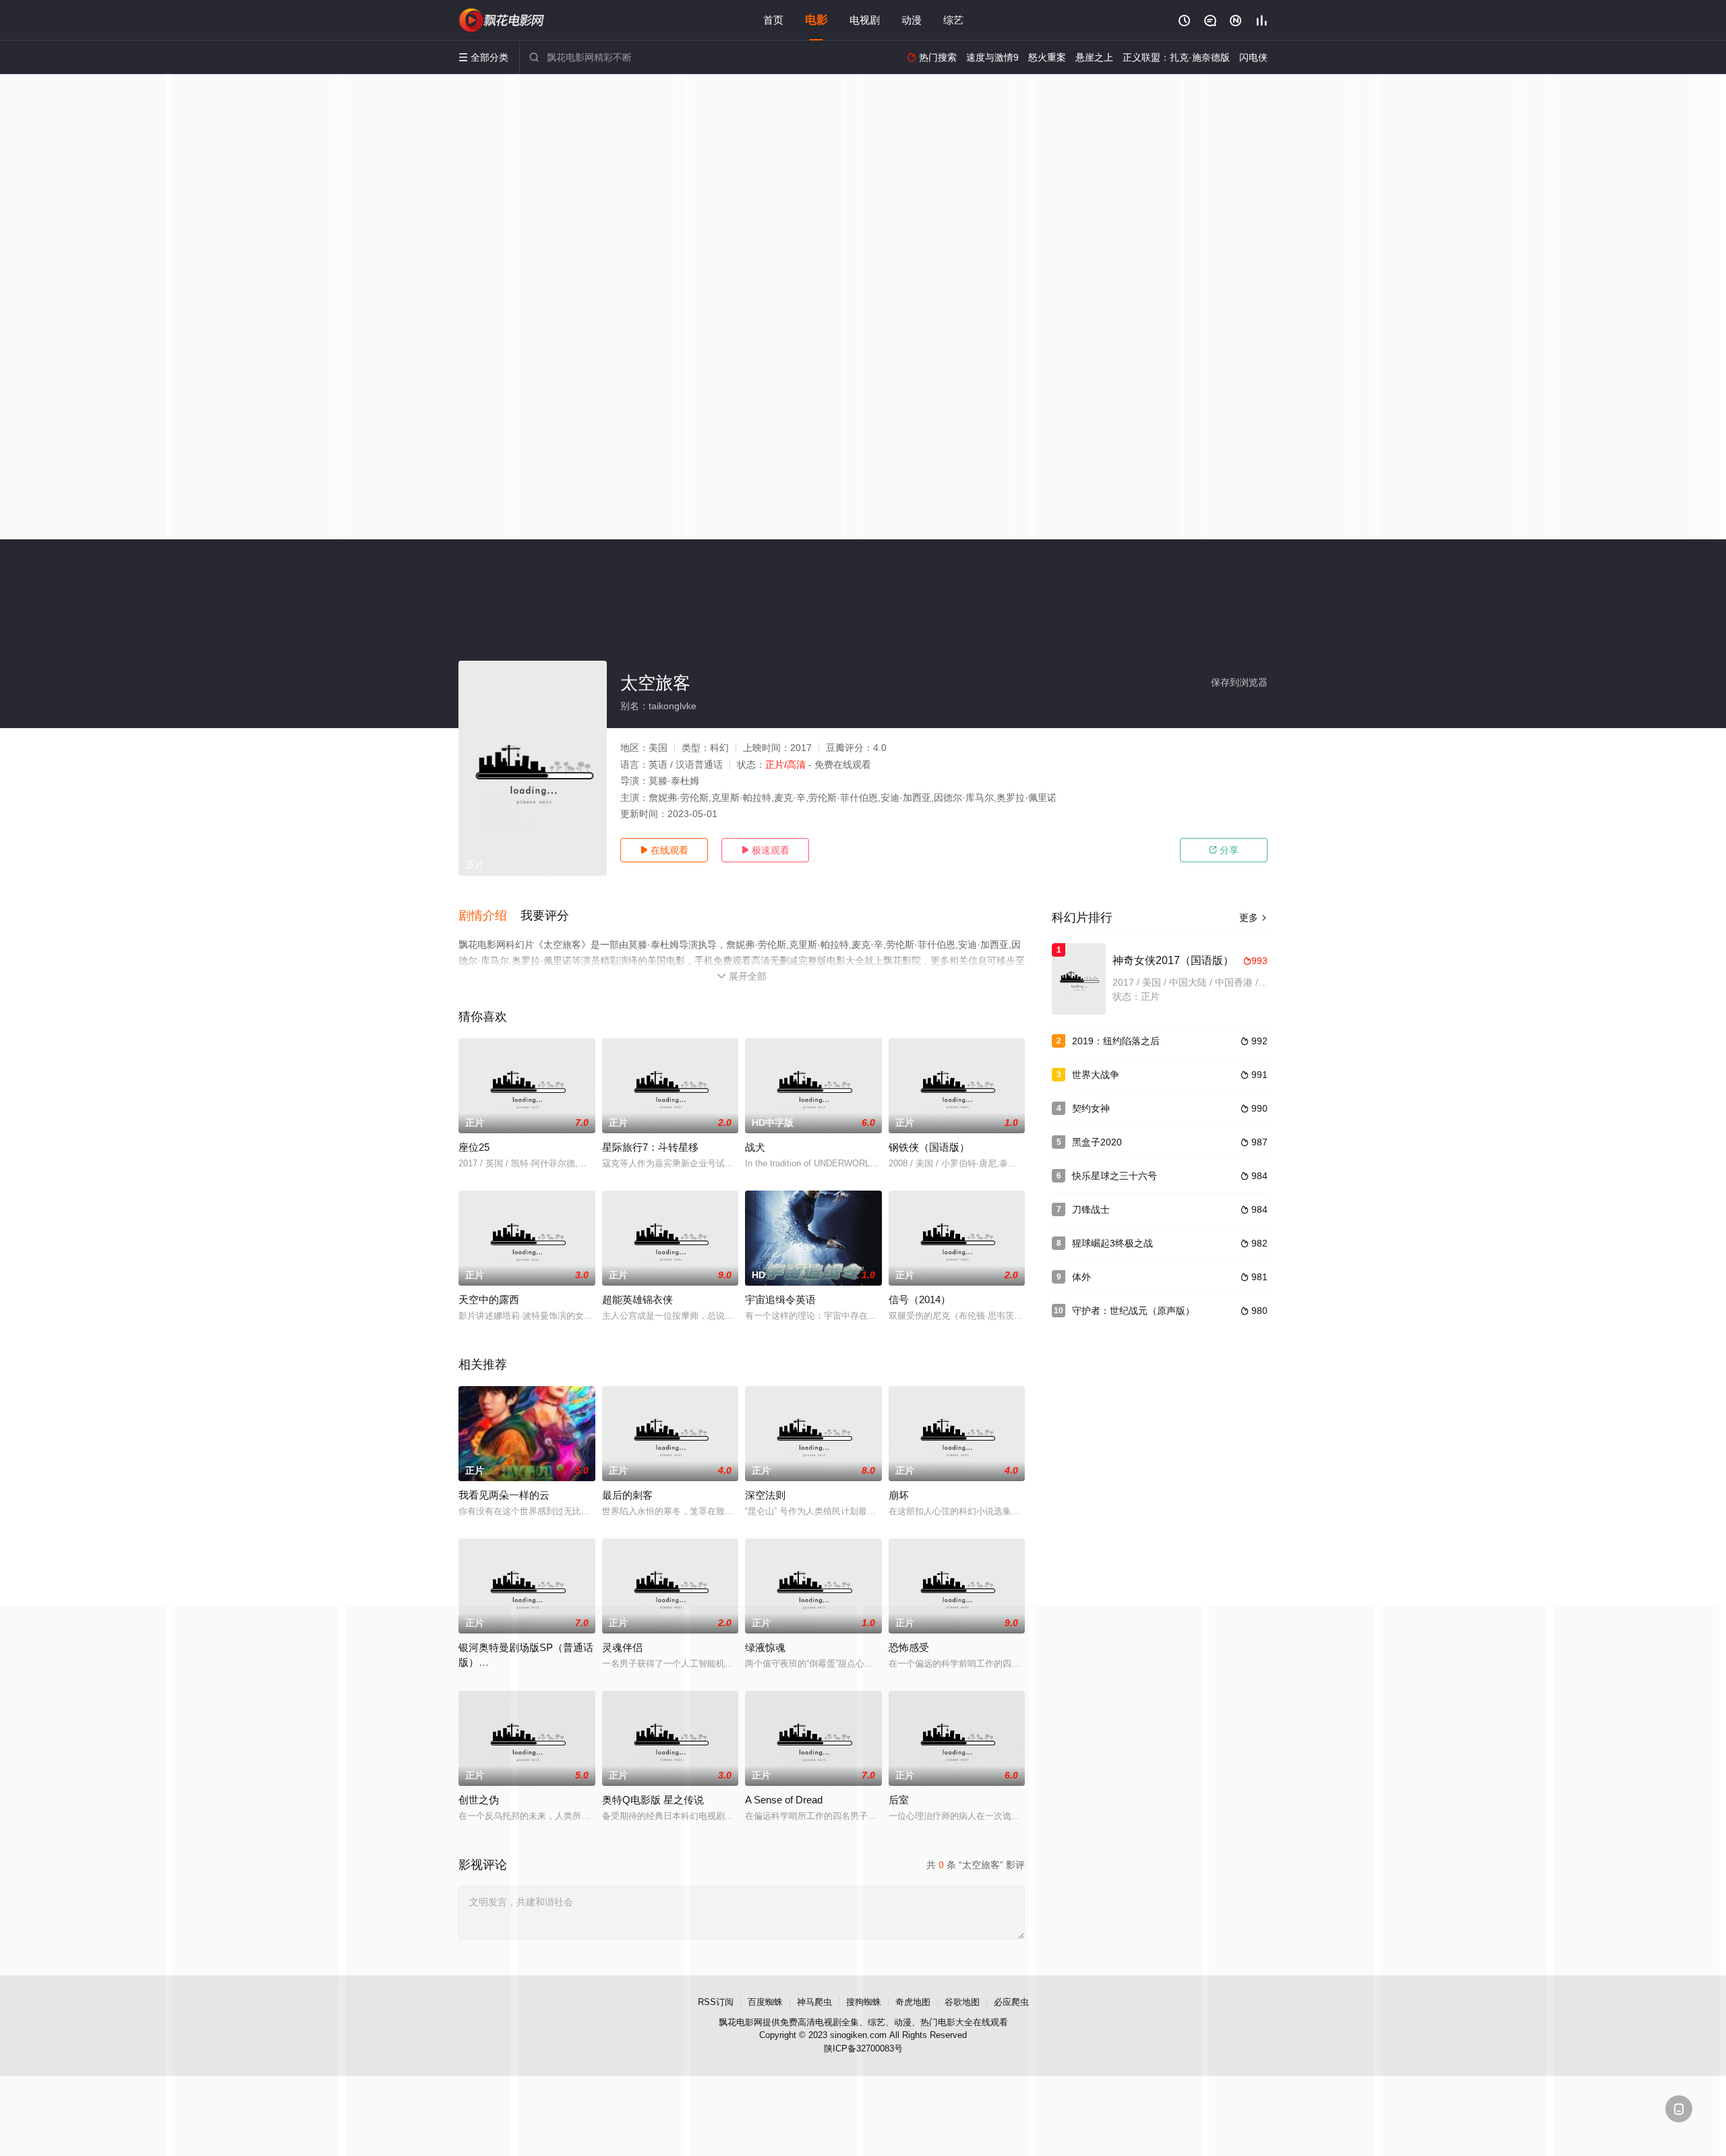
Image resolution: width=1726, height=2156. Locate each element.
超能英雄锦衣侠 (637, 1299)
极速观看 (765, 850)
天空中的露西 (489, 1299)
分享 (1224, 850)
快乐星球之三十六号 (1114, 1176)
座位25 (474, 1147)
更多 (1253, 918)
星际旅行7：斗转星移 (650, 1147)
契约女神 (1091, 1108)
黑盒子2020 (1097, 1142)
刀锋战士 (1091, 1209)
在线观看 (664, 850)
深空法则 (765, 1495)
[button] (489, 916)
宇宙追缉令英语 (780, 1299)
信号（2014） (920, 1299)
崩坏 (899, 1495)
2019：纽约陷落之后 (1116, 1041)
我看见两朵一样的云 (504, 1495)
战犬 (755, 1147)
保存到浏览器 (1239, 682)
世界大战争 (1096, 1075)
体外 (1081, 1277)
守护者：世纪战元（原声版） (1133, 1311)
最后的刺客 (627, 1495)
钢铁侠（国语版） (929, 1147)
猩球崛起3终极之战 (1112, 1243)
